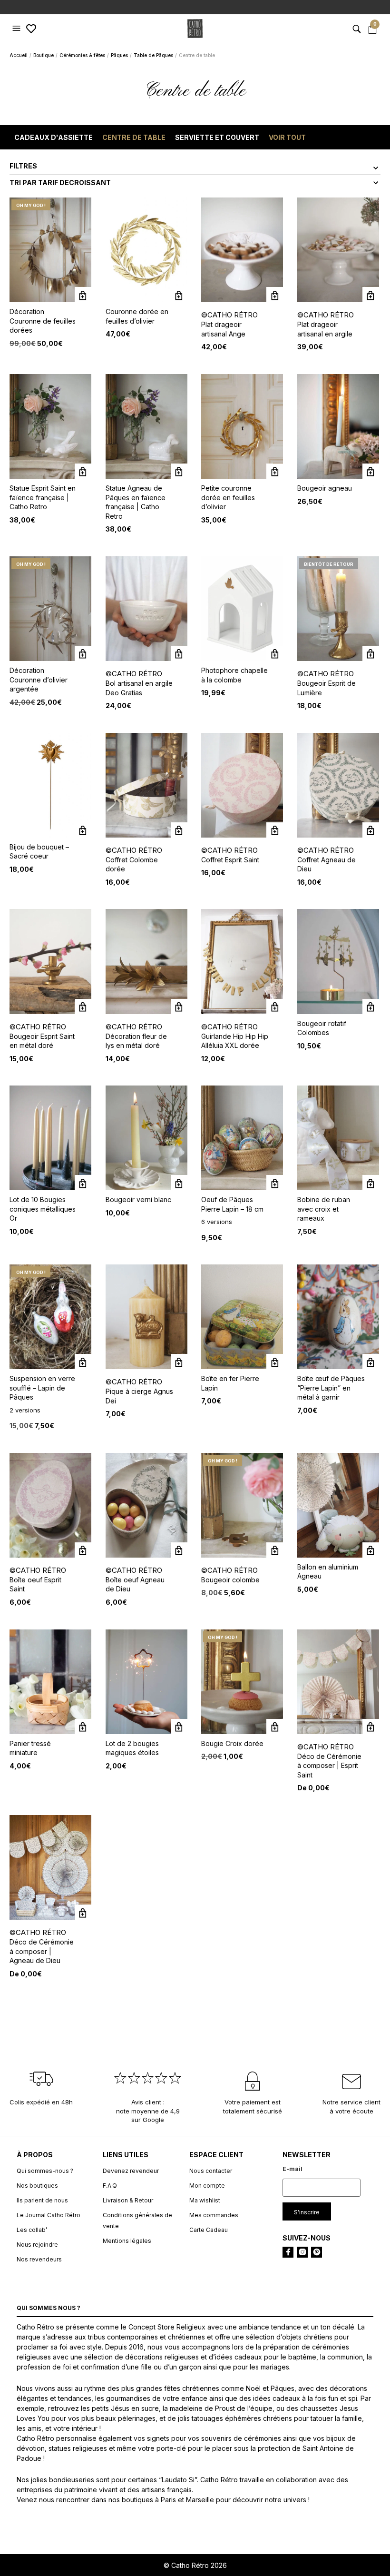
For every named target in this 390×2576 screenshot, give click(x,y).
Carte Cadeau (209, 2230)
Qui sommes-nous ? (45, 2171)
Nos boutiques (37, 2186)
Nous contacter (211, 2171)
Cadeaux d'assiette (54, 137)
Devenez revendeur (131, 2171)
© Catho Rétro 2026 (195, 2565)
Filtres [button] (23, 166)
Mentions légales (127, 2241)
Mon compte (207, 2186)
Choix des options (275, 1183)
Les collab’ (32, 2230)
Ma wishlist (205, 2200)
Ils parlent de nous (42, 2200)
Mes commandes (214, 2215)
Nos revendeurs (39, 2259)
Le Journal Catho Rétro (49, 2215)
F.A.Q (110, 2186)
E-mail (292, 2169)
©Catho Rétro (229, 315)
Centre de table (134, 137)
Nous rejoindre (37, 2245)
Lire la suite (371, 654)
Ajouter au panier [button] (83, 295)
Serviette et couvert (217, 137)
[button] (18, 29)
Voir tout (287, 137)
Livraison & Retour (128, 2200)
